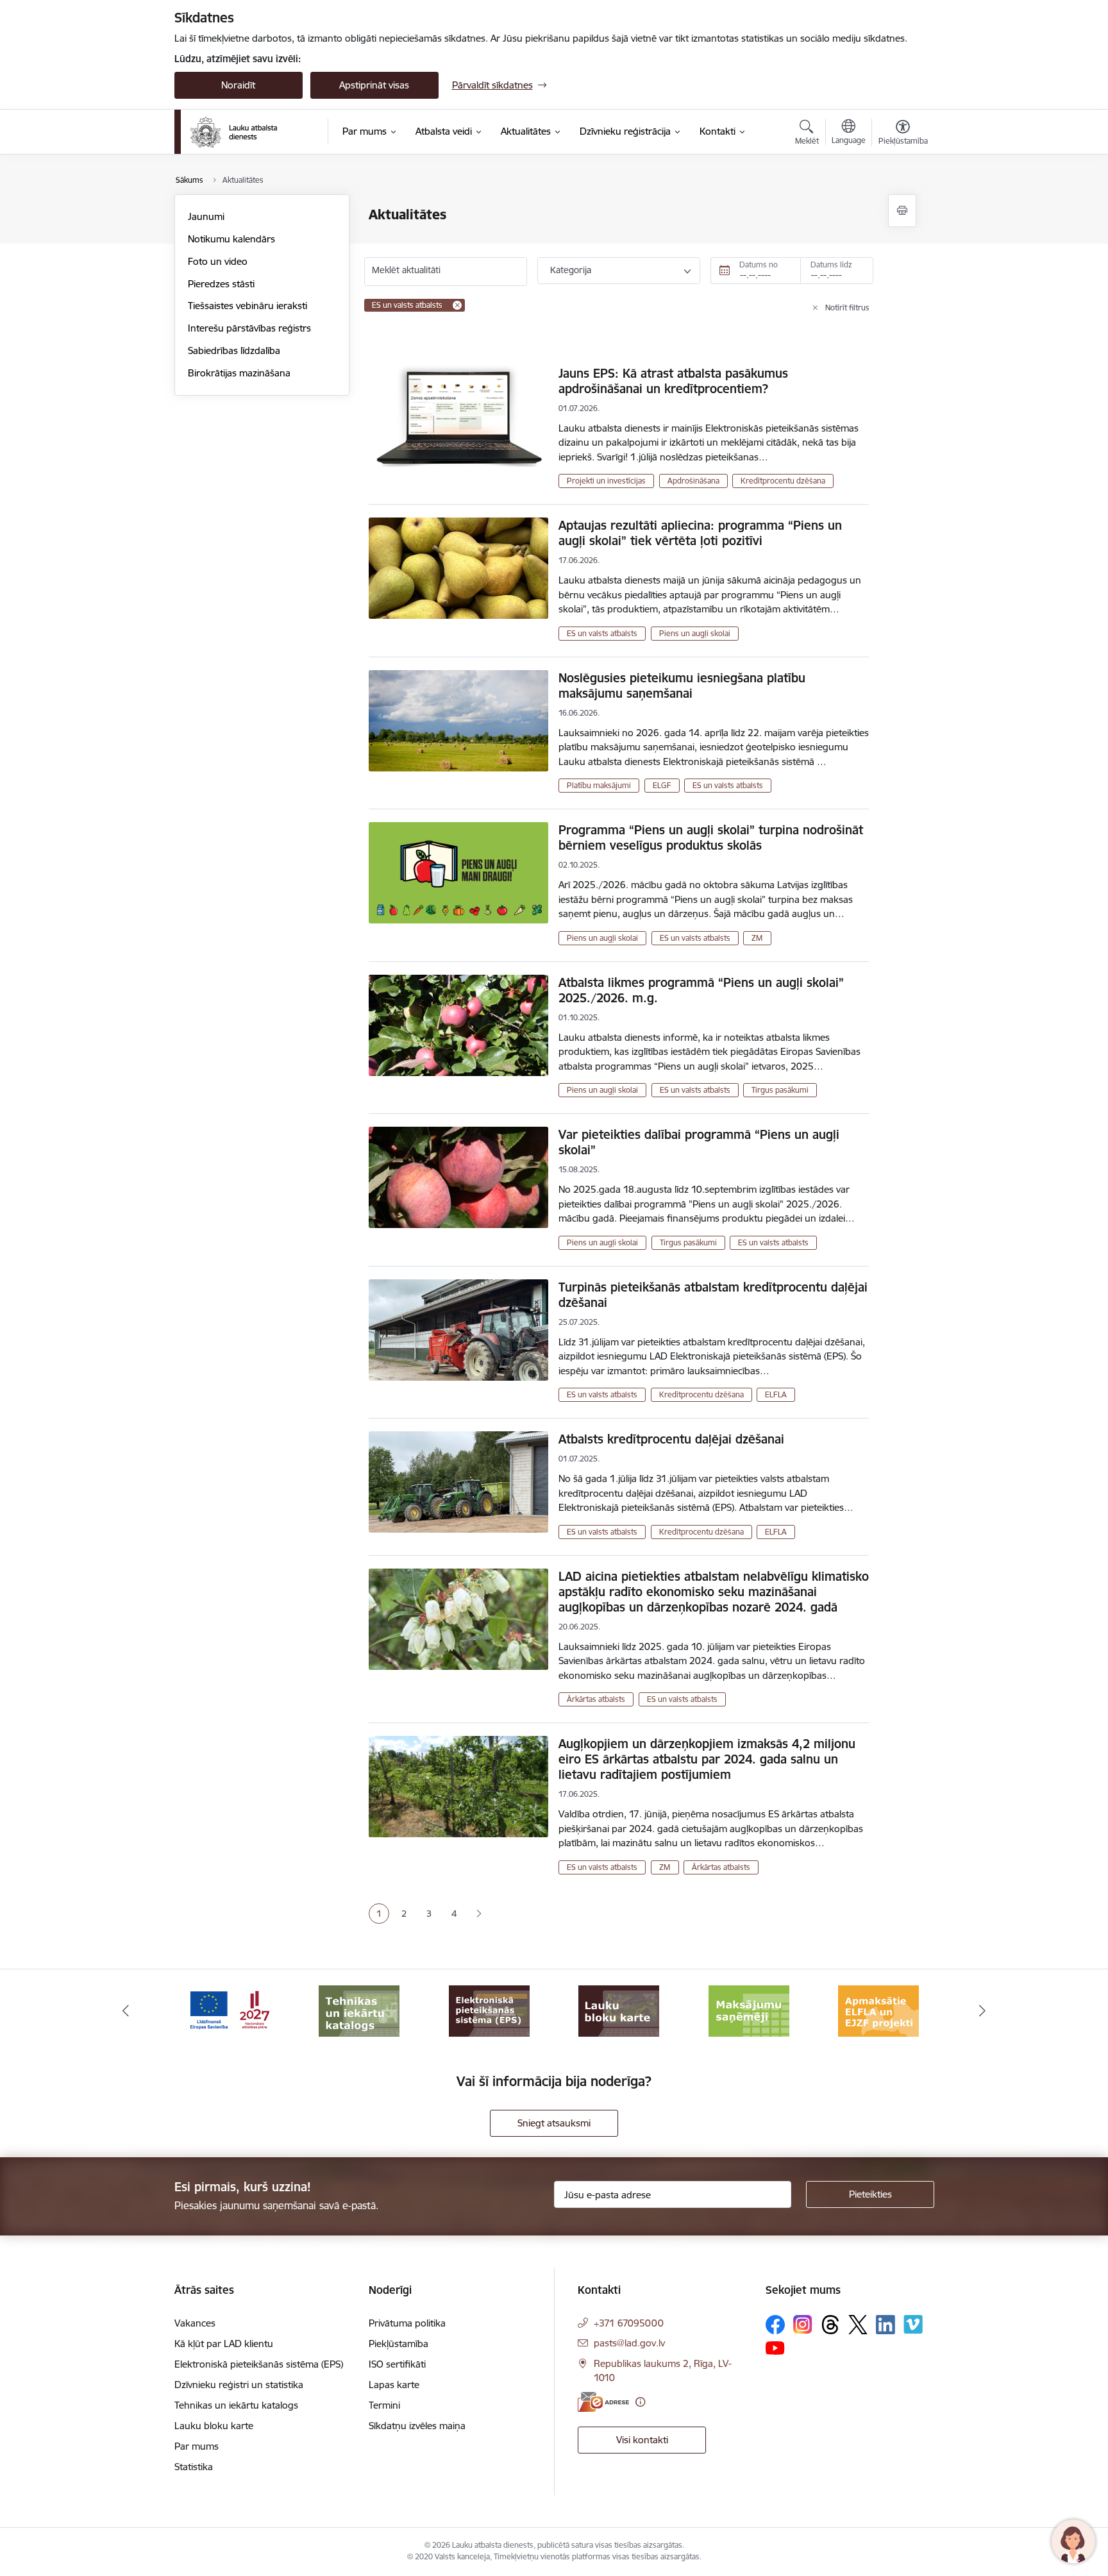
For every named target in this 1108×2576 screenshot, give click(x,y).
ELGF (662, 785)
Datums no (759, 265)
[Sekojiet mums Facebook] (775, 2325)
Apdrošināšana (693, 481)
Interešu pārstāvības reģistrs (249, 328)
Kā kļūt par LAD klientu (224, 2344)
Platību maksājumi (599, 785)
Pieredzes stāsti (221, 284)
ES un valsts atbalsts (602, 633)
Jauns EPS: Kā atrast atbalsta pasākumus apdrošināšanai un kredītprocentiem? (673, 381)
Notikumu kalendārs (231, 239)
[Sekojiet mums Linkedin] (886, 2325)
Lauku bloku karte (214, 2426)
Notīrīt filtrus (847, 307)
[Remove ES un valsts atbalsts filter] (457, 305)
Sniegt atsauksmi (554, 2123)
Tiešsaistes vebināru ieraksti (248, 306)
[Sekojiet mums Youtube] (775, 2348)
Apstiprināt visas (374, 85)
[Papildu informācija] (640, 2402)
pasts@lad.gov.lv (629, 2343)
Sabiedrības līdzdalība (234, 350)
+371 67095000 (629, 2323)
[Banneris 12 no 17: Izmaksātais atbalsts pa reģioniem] (878, 2010)
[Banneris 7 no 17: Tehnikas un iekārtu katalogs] (230, 2010)
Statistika (194, 2467)
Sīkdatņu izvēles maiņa (417, 2426)
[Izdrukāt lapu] (902, 211)
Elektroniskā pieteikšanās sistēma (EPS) (259, 2364)
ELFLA (776, 1394)
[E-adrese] (603, 2402)
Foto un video (218, 261)
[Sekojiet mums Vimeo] (913, 2324)
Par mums (197, 2446)
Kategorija (571, 270)
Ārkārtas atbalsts (596, 1699)
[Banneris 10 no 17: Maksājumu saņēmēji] (619, 2010)
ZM (757, 938)
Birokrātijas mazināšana (239, 373)
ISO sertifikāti (397, 2364)
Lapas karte (394, 2385)
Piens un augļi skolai (695, 633)
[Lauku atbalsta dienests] (234, 132)
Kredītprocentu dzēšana (783, 481)
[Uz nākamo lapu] (479, 1914)
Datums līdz (831, 265)
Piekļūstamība (399, 2344)
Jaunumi (206, 216)
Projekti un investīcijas (606, 481)
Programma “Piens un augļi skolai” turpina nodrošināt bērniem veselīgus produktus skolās (711, 838)
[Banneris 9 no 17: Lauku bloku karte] (489, 2010)
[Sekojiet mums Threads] (830, 2325)
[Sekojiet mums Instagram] (803, 2324)
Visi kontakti (642, 2440)
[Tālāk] (983, 2011)
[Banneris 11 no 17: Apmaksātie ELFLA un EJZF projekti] (749, 2010)
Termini (384, 2405)
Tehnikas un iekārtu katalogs (236, 2405)
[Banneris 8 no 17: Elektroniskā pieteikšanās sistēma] (359, 2010)
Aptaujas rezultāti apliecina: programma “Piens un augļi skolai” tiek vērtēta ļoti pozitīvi (700, 533)
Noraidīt (238, 85)
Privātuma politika (407, 2323)
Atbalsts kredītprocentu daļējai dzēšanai (671, 1439)
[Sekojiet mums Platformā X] (858, 2325)
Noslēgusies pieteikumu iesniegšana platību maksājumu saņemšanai (682, 686)
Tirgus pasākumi (780, 1090)
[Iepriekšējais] (126, 2011)
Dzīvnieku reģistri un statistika (239, 2385)
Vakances (195, 2323)
